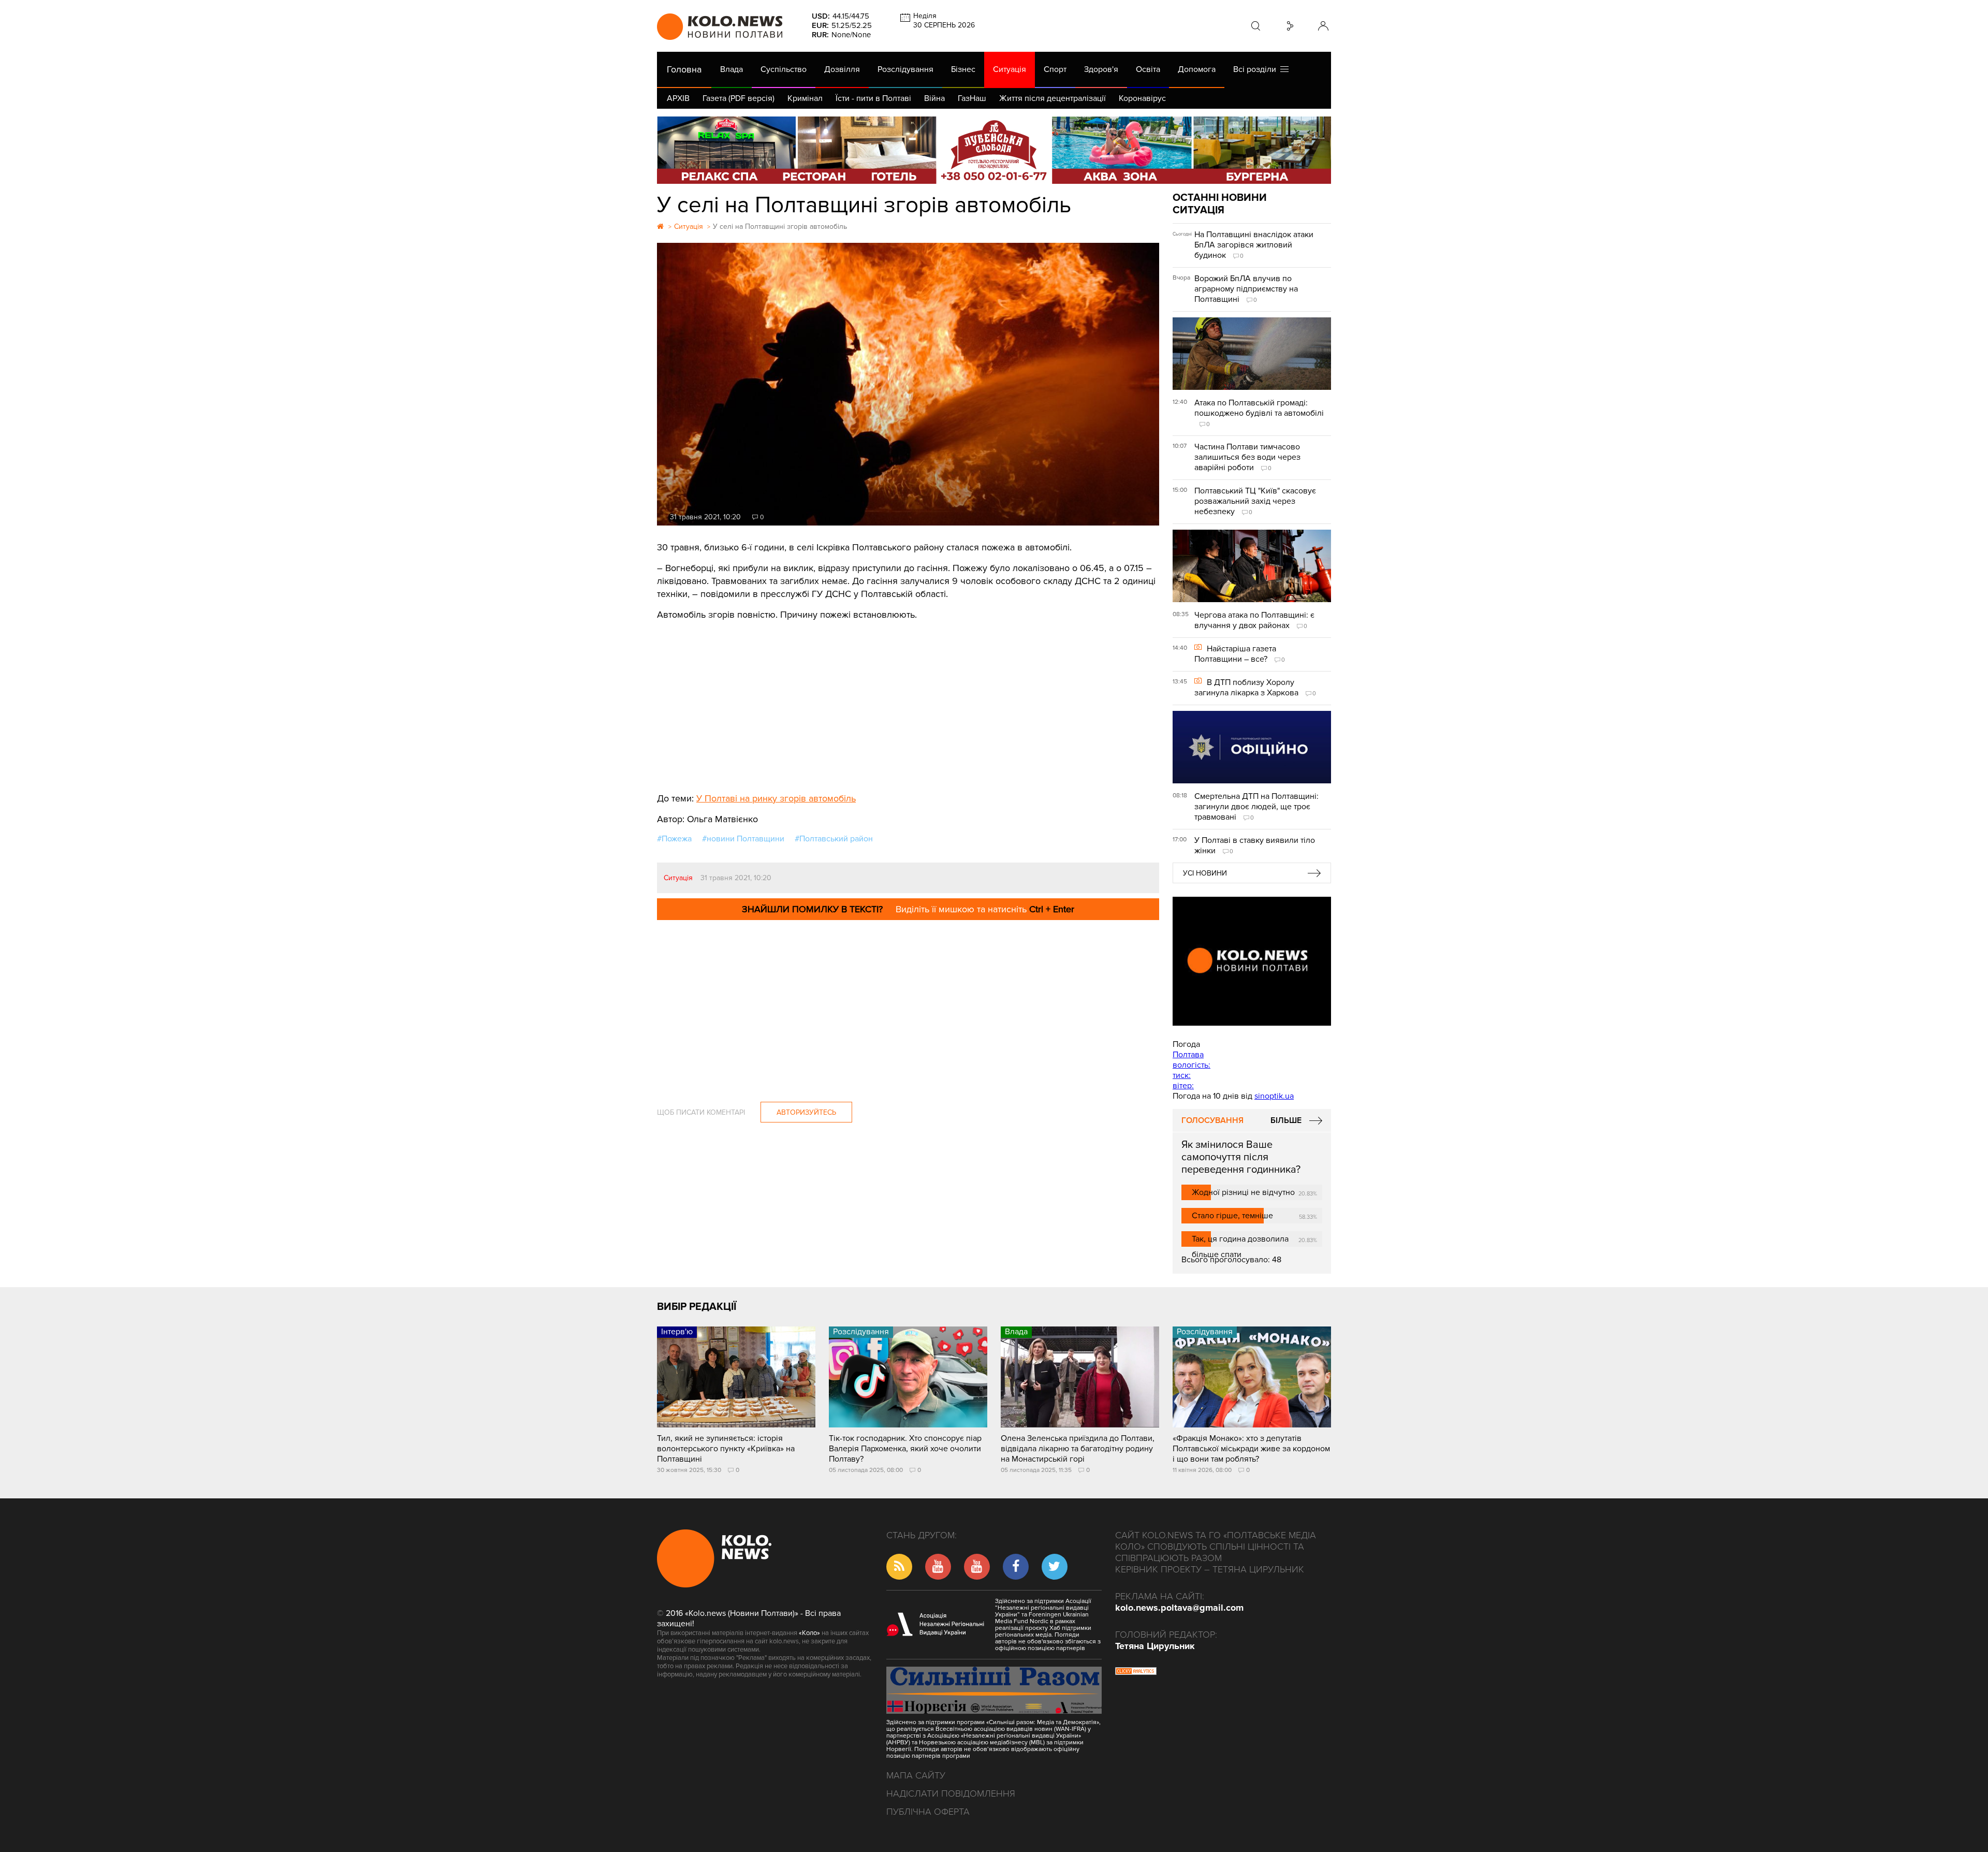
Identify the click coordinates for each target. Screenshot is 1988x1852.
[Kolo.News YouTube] (1252, 961)
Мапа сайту (916, 1775)
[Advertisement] (908, 699)
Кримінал (805, 98)
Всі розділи (1257, 69)
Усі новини (1205, 873)
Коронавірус (1142, 98)
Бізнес (963, 69)
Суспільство (784, 69)
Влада (732, 69)
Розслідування (905, 69)
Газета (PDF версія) (739, 98)
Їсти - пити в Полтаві (873, 98)
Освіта (1148, 69)
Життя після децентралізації (1053, 98)
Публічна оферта (928, 1812)
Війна (934, 98)
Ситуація (1010, 69)
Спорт (1055, 69)
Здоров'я (1101, 69)
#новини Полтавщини (743, 839)
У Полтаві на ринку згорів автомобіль (776, 798)
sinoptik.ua (1274, 1096)
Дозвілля (842, 69)
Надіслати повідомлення (951, 1793)
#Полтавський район (834, 839)
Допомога (1197, 69)
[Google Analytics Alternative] (1136, 1672)
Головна (684, 69)
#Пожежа (674, 839)
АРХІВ (678, 98)
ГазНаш (972, 98)
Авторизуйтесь (806, 1112)
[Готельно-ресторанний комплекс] (994, 150)
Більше (1286, 1120)
